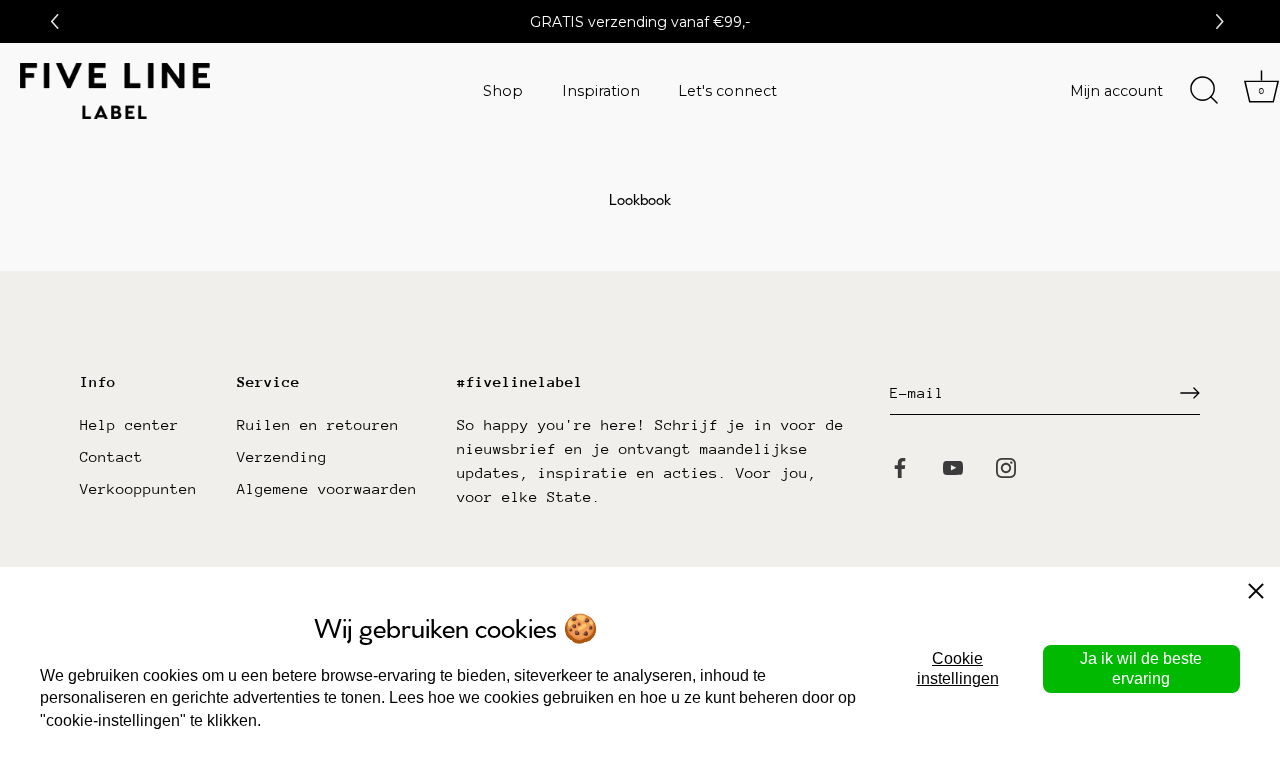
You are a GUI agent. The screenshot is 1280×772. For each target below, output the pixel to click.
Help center (129, 424)
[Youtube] (953, 466)
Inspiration (601, 91)
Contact (111, 456)
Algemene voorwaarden (327, 488)
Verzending (282, 456)
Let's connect (727, 91)
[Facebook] (900, 466)
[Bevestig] (1190, 393)
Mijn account (1116, 91)
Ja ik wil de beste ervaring (1141, 668)
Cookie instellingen (958, 668)
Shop (503, 91)
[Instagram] (1006, 466)
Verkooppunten (138, 488)
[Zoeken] (1204, 91)
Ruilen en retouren (318, 424)
